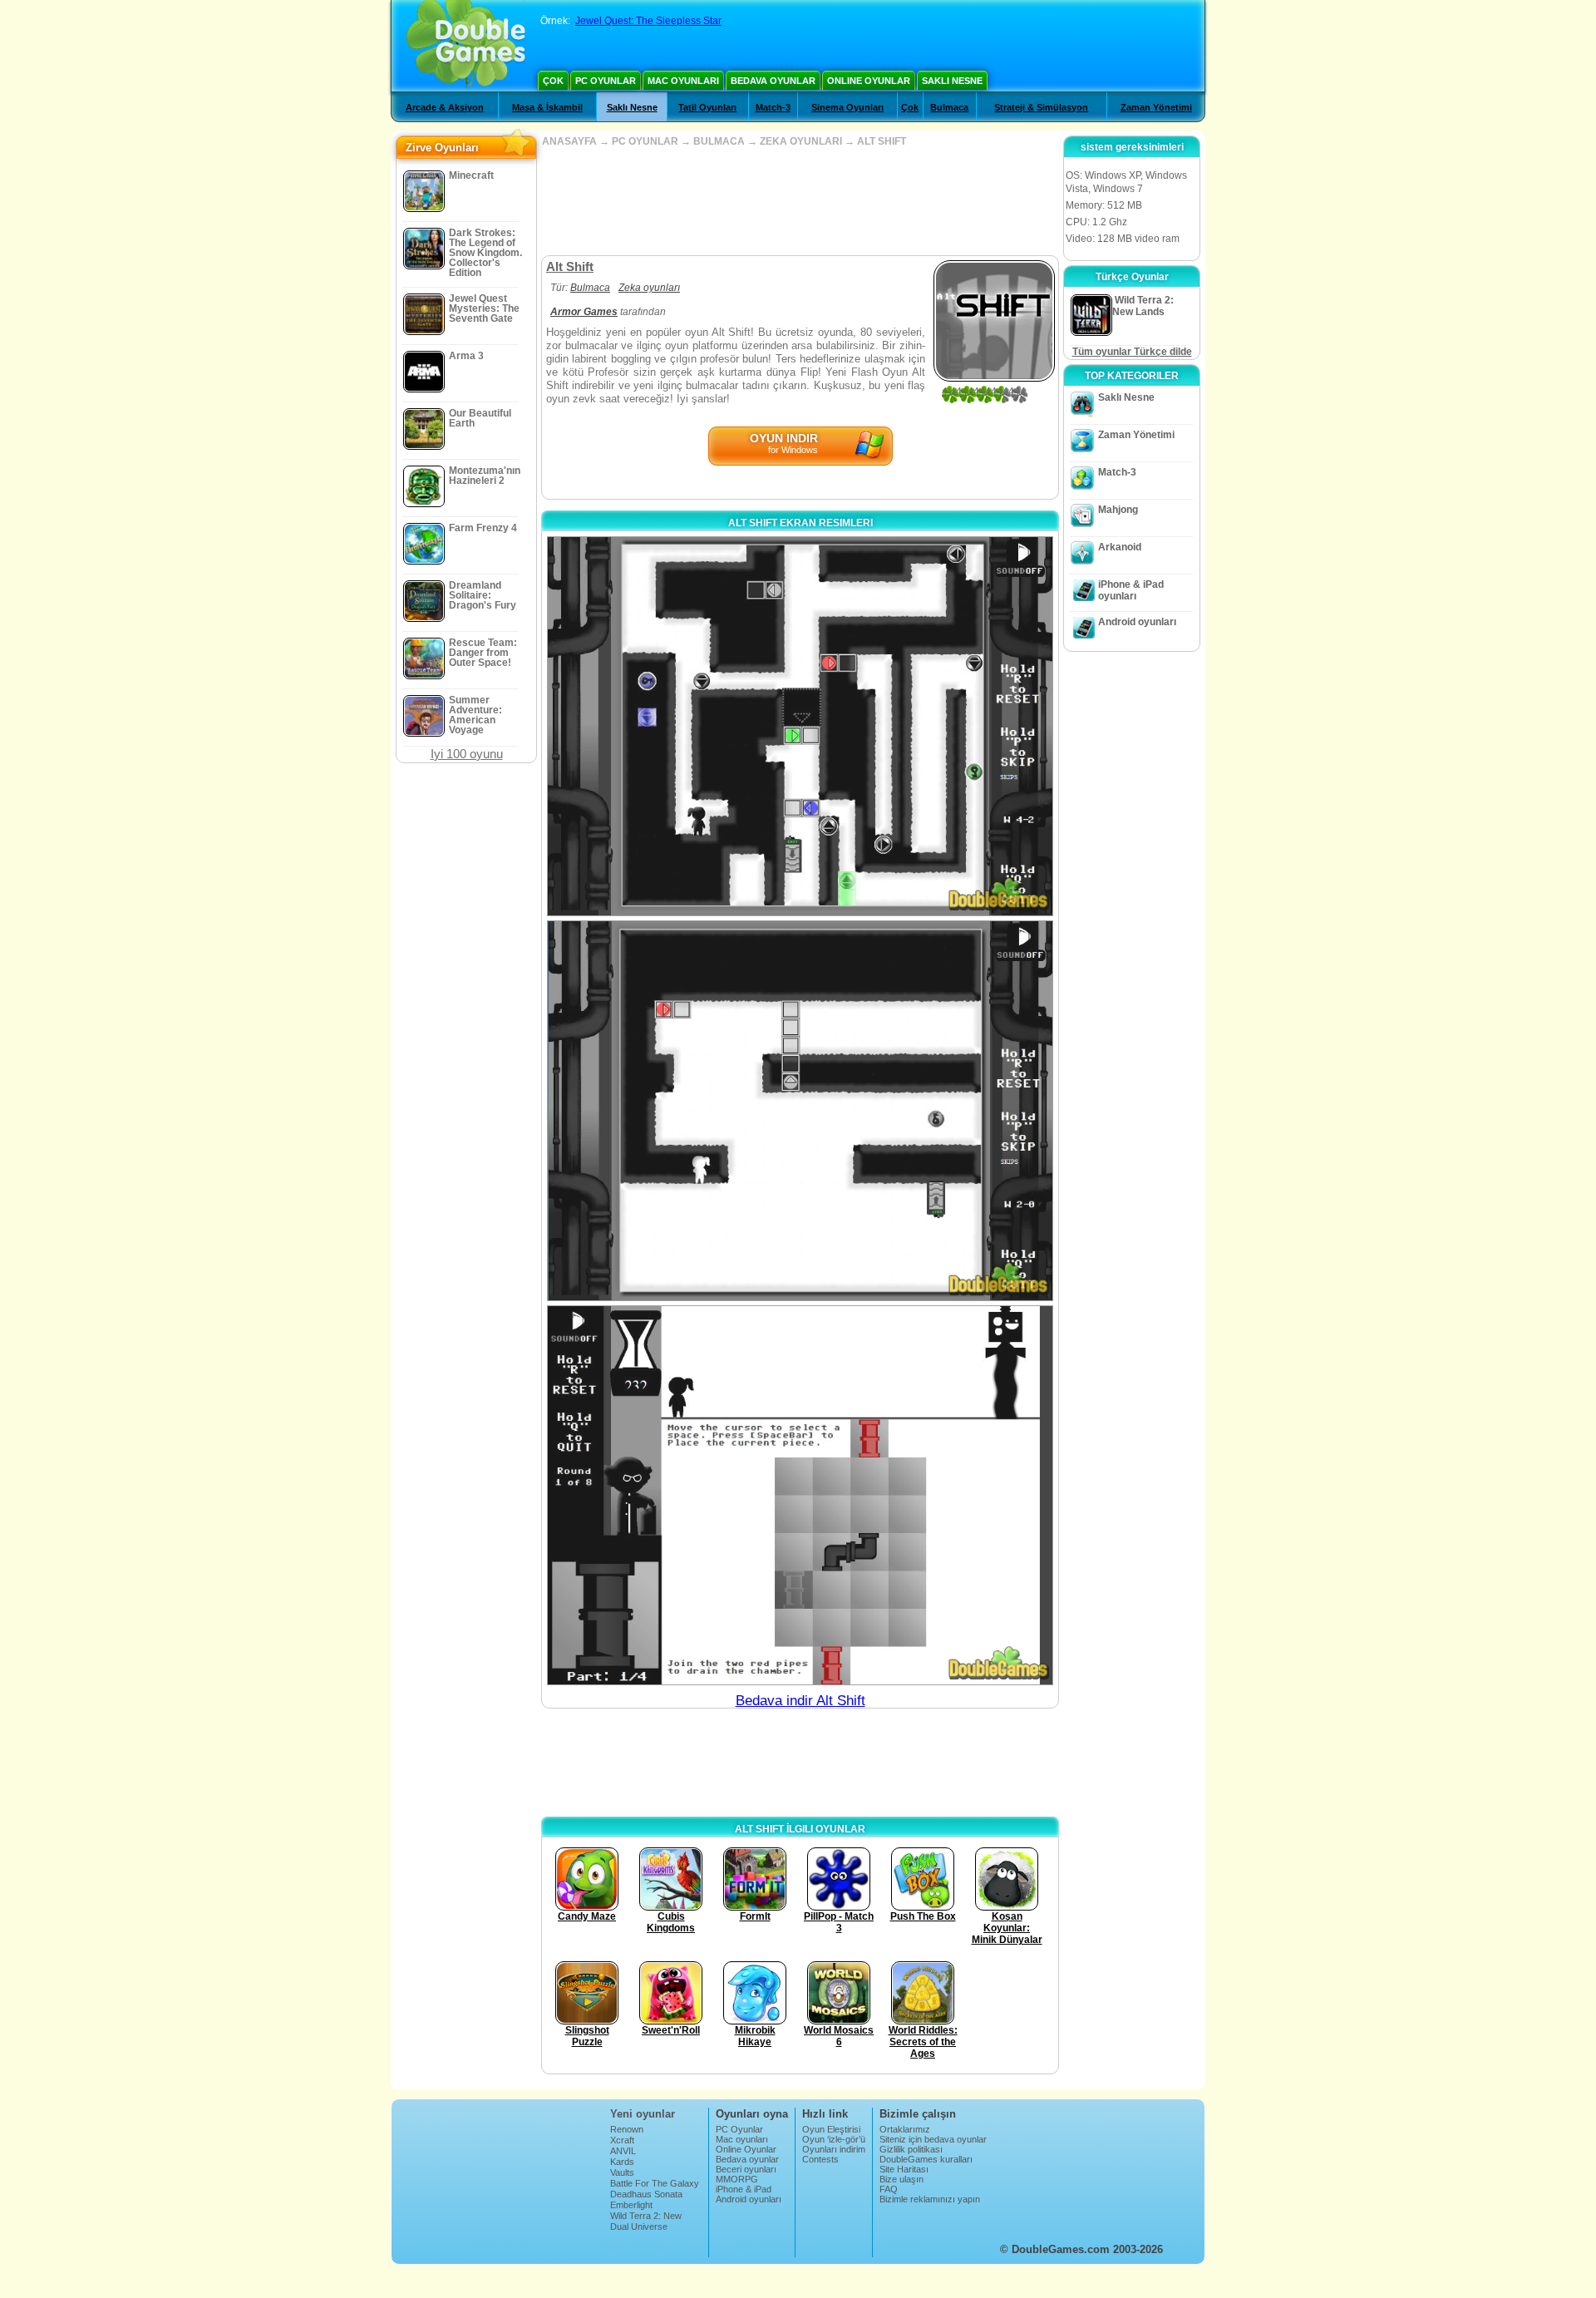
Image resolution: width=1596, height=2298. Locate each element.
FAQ (889, 2189)
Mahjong (1118, 510)
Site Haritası (904, 2169)
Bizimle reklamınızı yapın (930, 2199)
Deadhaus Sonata (646, 2194)
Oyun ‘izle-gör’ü (834, 2139)
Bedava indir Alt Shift (800, 1701)
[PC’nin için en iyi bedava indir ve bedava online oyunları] (466, 46)
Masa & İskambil (547, 107)
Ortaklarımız (905, 2129)
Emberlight (631, 2205)
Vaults (622, 2172)
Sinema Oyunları (847, 107)
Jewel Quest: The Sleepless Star (648, 21)
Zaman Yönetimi (1156, 107)
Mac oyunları (683, 81)
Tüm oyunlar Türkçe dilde (1132, 352)
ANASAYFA (569, 141)
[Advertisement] (800, 201)
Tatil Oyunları (707, 107)
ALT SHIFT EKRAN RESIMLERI (800, 523)
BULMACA (719, 141)
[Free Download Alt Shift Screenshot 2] (800, 1110)
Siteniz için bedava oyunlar (933, 2139)
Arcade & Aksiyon (445, 107)
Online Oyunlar (869, 81)
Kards (622, 2162)
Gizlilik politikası (911, 2149)
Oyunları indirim (834, 2149)
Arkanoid (1120, 547)
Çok (553, 81)
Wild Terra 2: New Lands (646, 2221)
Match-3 (773, 107)
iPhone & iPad (744, 2189)
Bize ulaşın (901, 2179)
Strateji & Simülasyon (1041, 107)
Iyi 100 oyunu (467, 754)
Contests (820, 2159)
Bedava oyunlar (773, 81)
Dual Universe (639, 2226)
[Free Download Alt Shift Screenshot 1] (800, 726)
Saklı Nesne (952, 81)
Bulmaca (949, 107)
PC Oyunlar (606, 81)
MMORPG (737, 2179)
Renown (627, 2129)
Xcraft (622, 2140)
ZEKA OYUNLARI (801, 141)
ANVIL (623, 2151)
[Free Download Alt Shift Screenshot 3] (800, 1495)
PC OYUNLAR (645, 141)
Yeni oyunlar (643, 2114)
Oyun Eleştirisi (831, 2129)
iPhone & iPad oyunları (1131, 590)
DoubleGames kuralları (926, 2159)
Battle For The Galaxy (655, 2183)
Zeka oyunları (649, 288)
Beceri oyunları (746, 2169)
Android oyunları (1137, 622)
